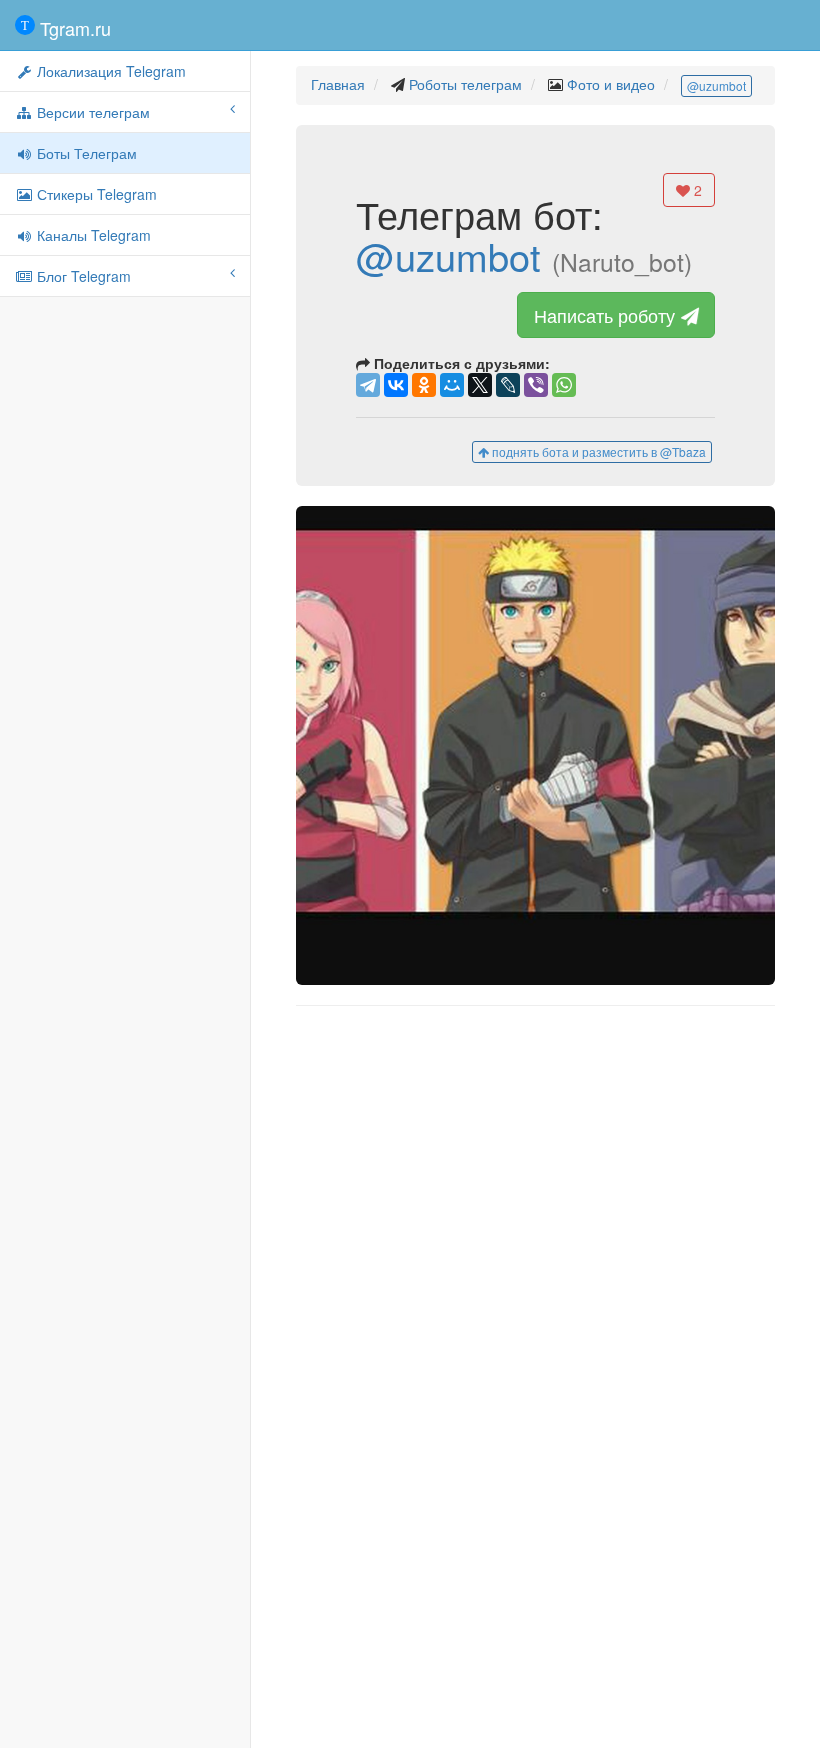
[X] (480, 385)
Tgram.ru (73, 28)
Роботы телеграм (465, 84)
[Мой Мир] (452, 385)
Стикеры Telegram (95, 194)
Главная (338, 84)
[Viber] (536, 385)
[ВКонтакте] (396, 385)
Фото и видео (611, 84)
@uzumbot (716, 85)
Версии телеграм (91, 112)
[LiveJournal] (508, 385)
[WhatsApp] (564, 385)
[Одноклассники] (424, 385)
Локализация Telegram (109, 71)
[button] (535, 745)
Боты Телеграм (85, 153)
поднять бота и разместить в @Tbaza (597, 451)
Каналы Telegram (92, 235)
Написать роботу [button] (607, 315)
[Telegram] (368, 385)
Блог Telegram (82, 276)
